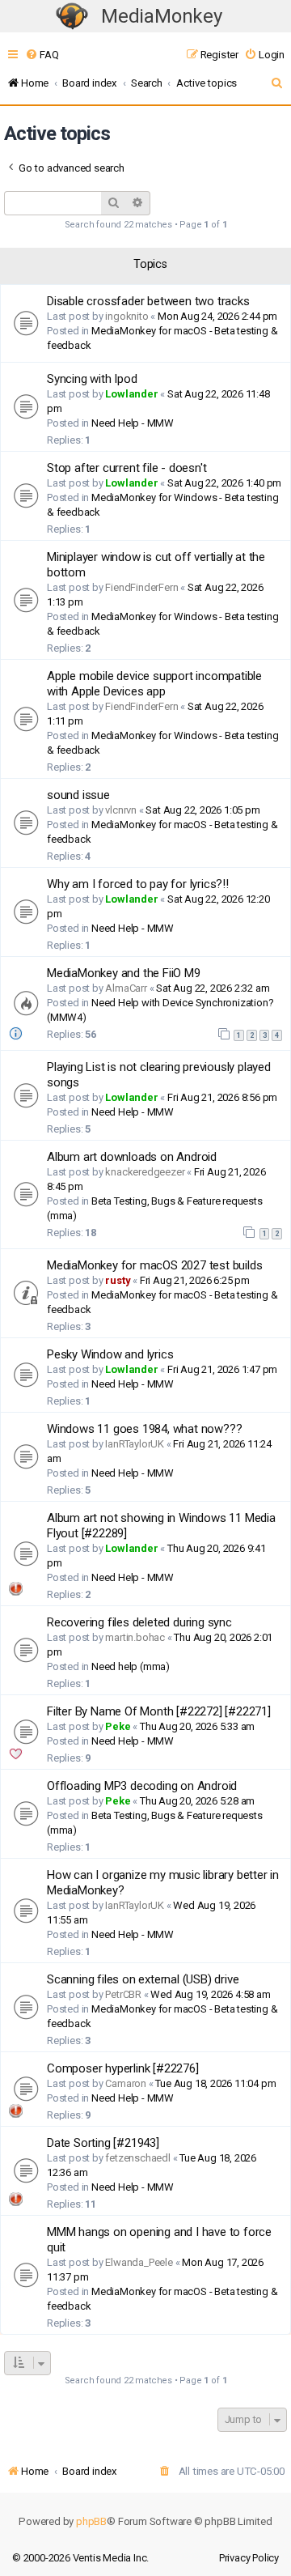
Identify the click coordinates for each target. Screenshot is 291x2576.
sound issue (78, 795)
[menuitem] (42, 55)
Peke (118, 1726)
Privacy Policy (249, 2558)
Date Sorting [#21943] (103, 2143)
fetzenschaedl (137, 2158)
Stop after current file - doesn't (127, 468)
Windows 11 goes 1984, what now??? (144, 1429)
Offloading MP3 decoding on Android (142, 1786)
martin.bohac (135, 1637)
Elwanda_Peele (139, 2262)
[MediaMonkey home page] (72, 17)
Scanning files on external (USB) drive (143, 1979)
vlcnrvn (121, 810)
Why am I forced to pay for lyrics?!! (138, 884)
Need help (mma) (131, 1666)
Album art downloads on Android (132, 1157)
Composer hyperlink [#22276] (123, 2068)
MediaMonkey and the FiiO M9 (124, 973)
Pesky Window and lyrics (110, 1354)
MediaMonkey (162, 16)
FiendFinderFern (141, 587)
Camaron (126, 2083)
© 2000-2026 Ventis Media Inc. (80, 2558)
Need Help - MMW (133, 423)
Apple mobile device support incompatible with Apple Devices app (154, 684)
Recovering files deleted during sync (139, 1622)
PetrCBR (123, 1994)
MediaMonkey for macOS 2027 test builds (154, 1265)
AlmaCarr (126, 988)
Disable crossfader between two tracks (148, 301)
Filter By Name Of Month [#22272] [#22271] (159, 1711)
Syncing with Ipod (92, 379)
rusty (118, 1280)
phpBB (91, 2521)
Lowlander (131, 394)
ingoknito (127, 316)
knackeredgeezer (145, 1172)
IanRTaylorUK (135, 1444)
